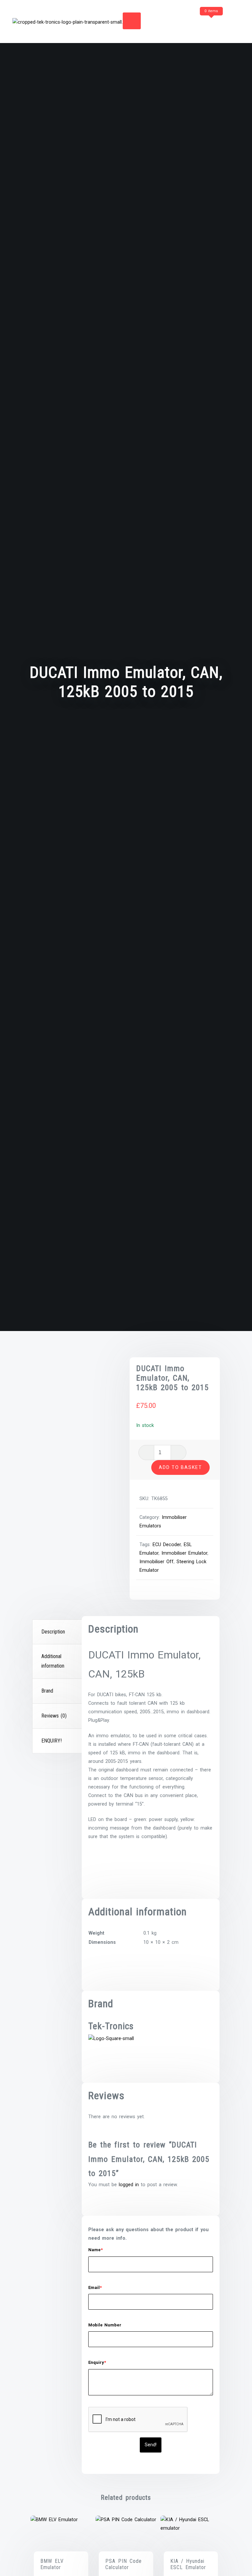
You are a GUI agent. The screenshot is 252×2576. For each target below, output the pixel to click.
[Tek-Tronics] (111, 2038)
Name (95, 2250)
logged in (129, 2185)
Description (53, 1632)
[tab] (58, 1632)
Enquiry (97, 2362)
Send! (151, 2445)
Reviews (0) (54, 1716)
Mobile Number (105, 2325)
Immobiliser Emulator (184, 1553)
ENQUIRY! (52, 1741)
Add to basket (180, 1467)
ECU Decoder (167, 1545)
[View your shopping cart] (199, 24)
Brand (47, 1691)
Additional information (53, 1661)
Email (95, 2287)
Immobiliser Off (157, 1562)
